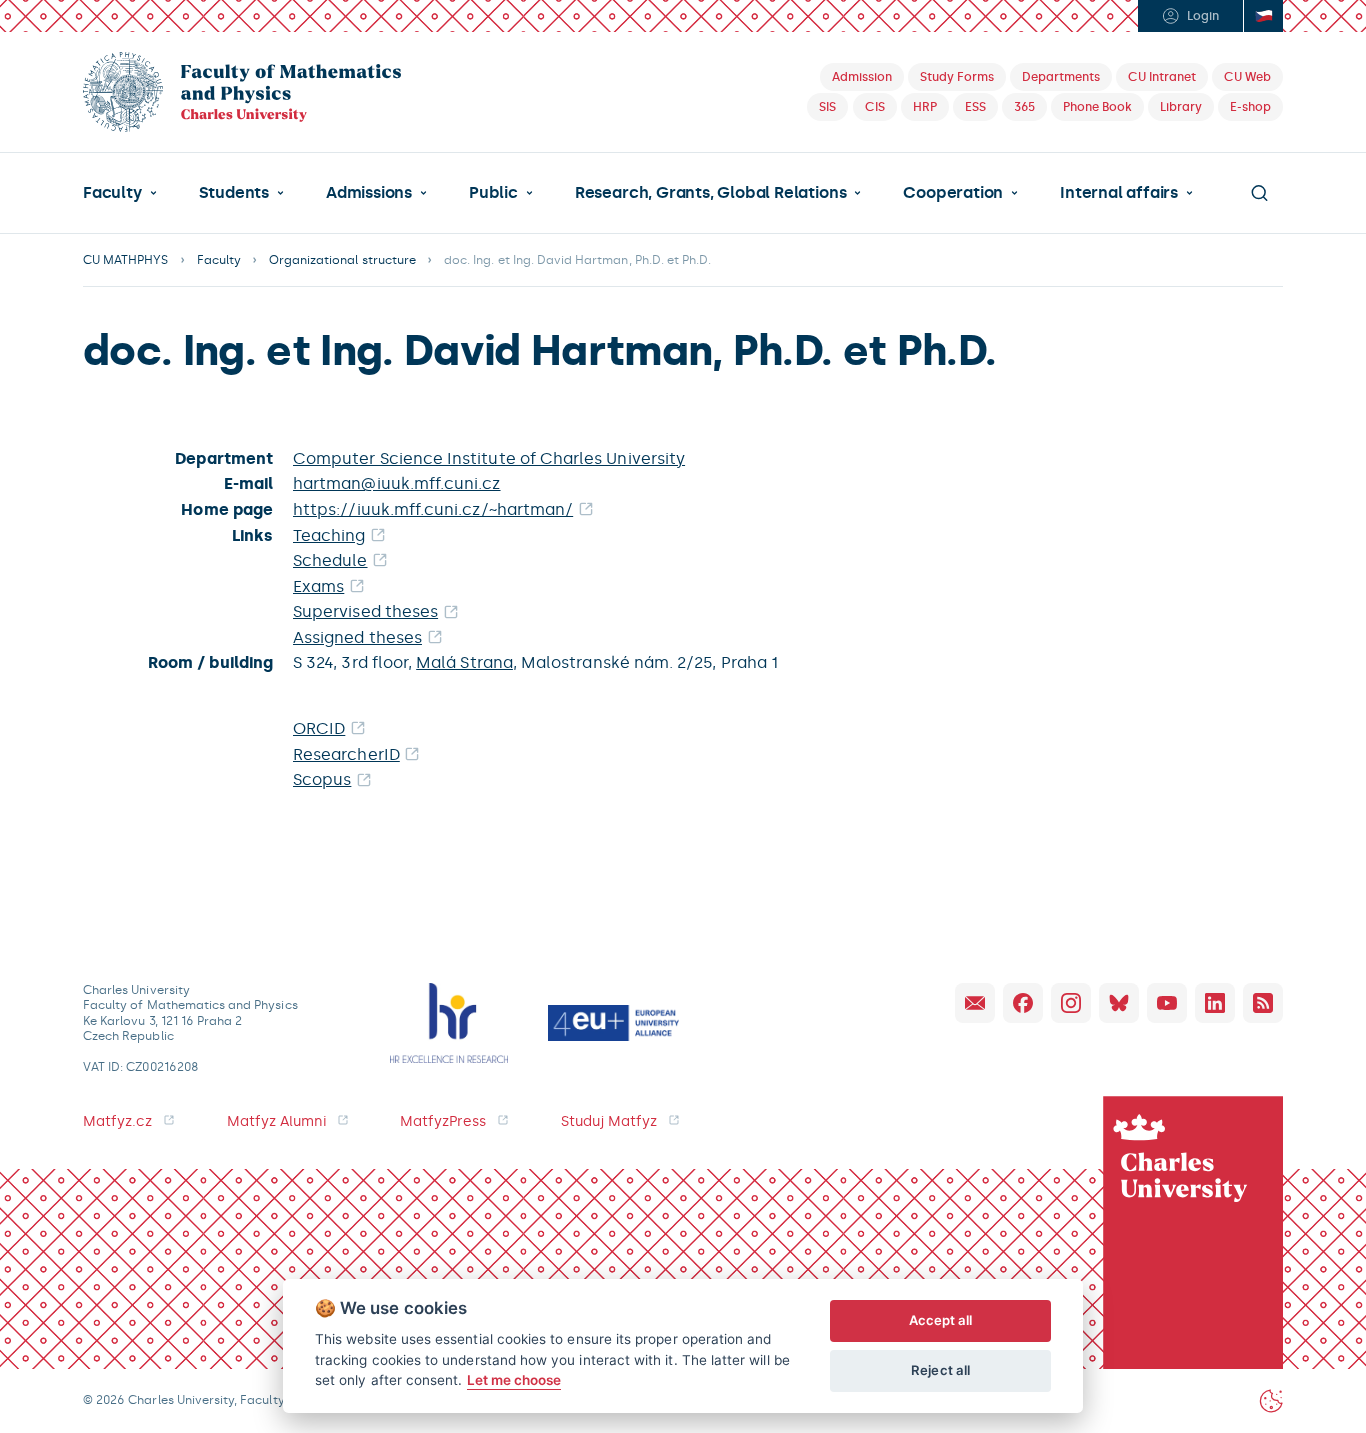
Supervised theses (365, 611)
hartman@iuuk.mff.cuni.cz (397, 483)
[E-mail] (975, 1003)
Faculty (112, 193)
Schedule (330, 560)
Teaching (329, 535)
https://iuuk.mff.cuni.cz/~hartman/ (433, 509)
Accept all (941, 1320)
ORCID (319, 728)
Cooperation (953, 193)
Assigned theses (357, 637)
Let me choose (514, 1380)
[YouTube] (1167, 1003)
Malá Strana (464, 662)
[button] (120, 193)
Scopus (322, 779)
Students (234, 193)
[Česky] (1263, 16)
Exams (318, 586)
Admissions (369, 193)
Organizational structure (342, 260)
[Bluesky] (1119, 1003)
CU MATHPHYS (126, 260)
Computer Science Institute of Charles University (489, 458)
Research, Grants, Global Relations (710, 193)
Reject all (940, 1370)
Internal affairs (1119, 193)
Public (493, 193)
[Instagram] (1071, 1003)
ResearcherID (346, 754)
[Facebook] (1023, 1003)
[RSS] (1263, 1003)
